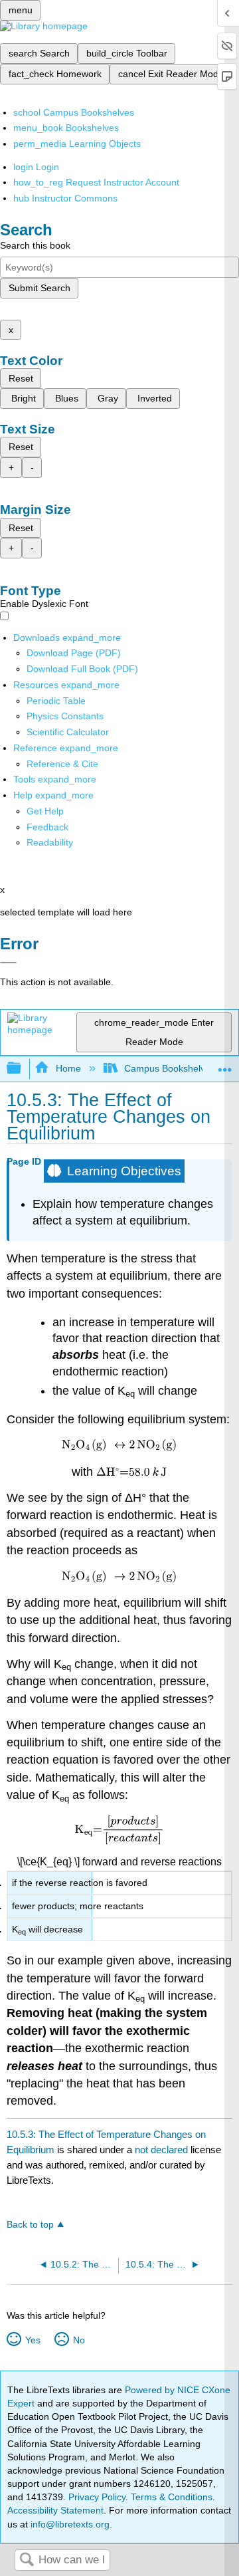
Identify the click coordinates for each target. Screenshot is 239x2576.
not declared (163, 2150)
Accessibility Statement (55, 2510)
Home (68, 1068)
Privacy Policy (97, 2497)
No (79, 2340)
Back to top (30, 2225)
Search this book (35, 245)
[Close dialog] (8, 963)
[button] (47, 827)
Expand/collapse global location (225, 1065)
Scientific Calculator (68, 732)
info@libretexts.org (69, 2524)
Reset (21, 378)
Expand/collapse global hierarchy (23, 1069)
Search (27, 2560)
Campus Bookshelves (170, 1068)
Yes (33, 2340)
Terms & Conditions (172, 2497)
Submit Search (40, 288)
